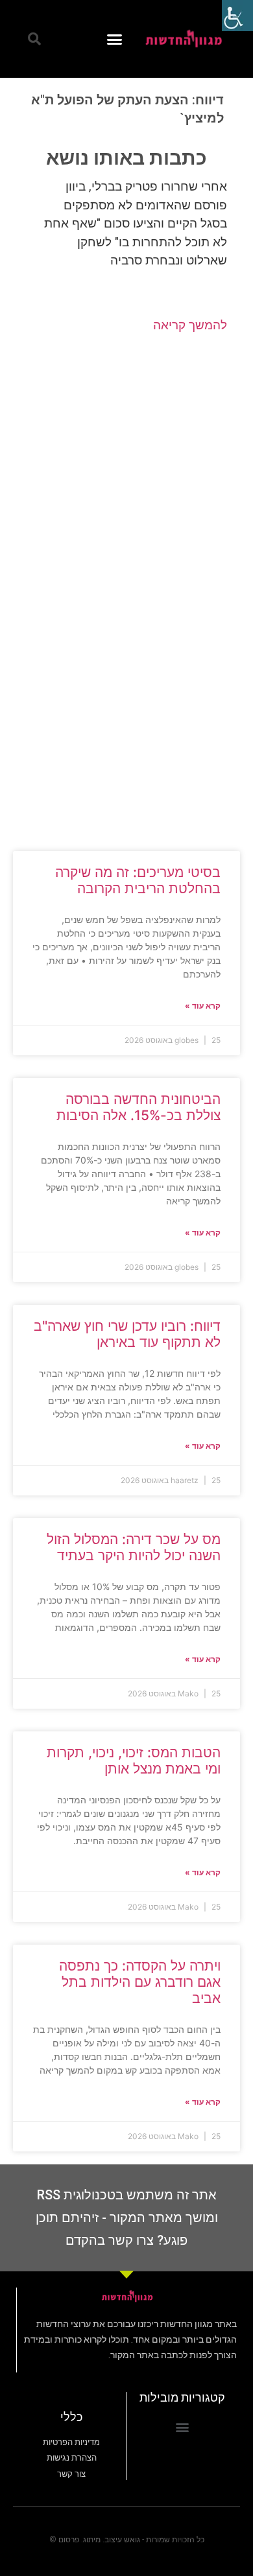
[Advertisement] (126, 463)
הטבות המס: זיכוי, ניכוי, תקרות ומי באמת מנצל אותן (134, 1761)
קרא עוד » (203, 1006)
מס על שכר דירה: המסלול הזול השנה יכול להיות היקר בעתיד (134, 1547)
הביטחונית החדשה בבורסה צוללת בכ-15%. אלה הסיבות (139, 1107)
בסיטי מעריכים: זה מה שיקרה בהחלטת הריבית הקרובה (138, 880)
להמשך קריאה (190, 325)
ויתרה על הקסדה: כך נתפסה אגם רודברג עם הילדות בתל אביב (140, 1982)
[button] (115, 39)
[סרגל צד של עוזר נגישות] (237, 16)
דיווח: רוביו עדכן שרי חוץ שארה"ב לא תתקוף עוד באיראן (127, 1334)
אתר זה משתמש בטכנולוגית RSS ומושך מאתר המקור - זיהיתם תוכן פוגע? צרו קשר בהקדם (127, 2218)
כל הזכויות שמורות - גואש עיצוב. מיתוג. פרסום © (127, 2540)
